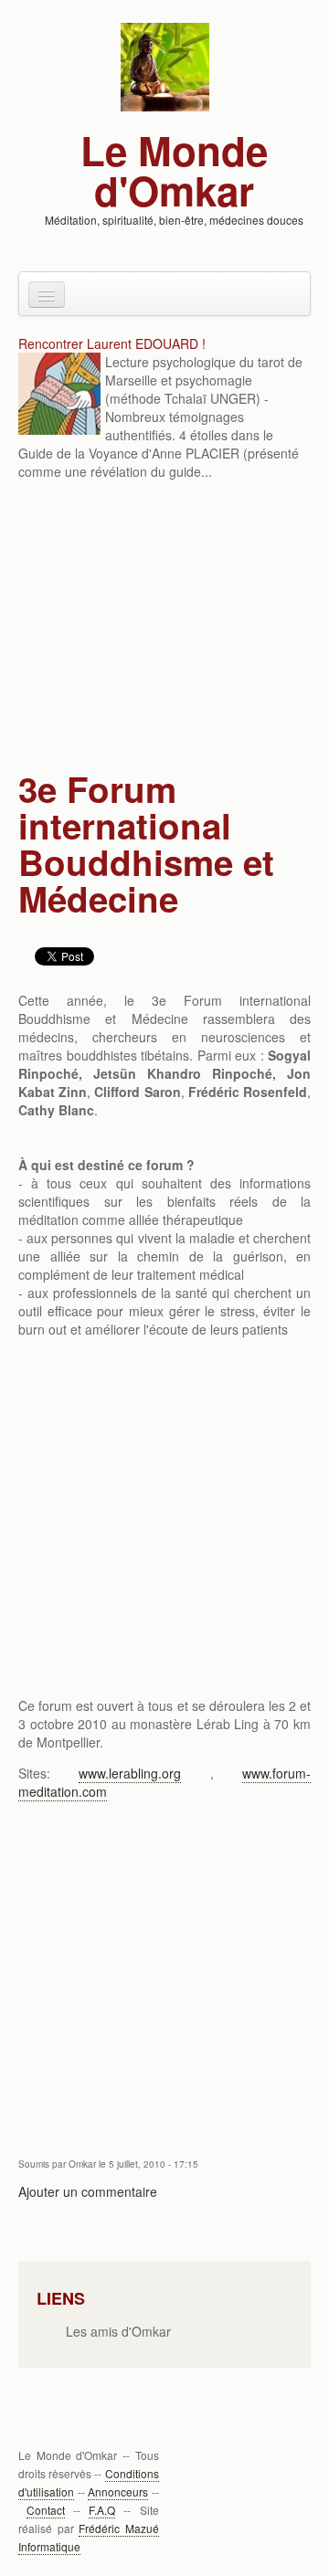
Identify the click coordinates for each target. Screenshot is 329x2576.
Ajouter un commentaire (88, 2191)
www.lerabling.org (130, 1773)
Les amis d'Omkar (118, 2331)
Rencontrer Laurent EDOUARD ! (112, 343)
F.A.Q (102, 2510)
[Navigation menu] (47, 295)
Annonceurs (118, 2492)
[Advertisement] (164, 628)
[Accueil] (165, 65)
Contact (46, 2510)
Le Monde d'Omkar (174, 170)
